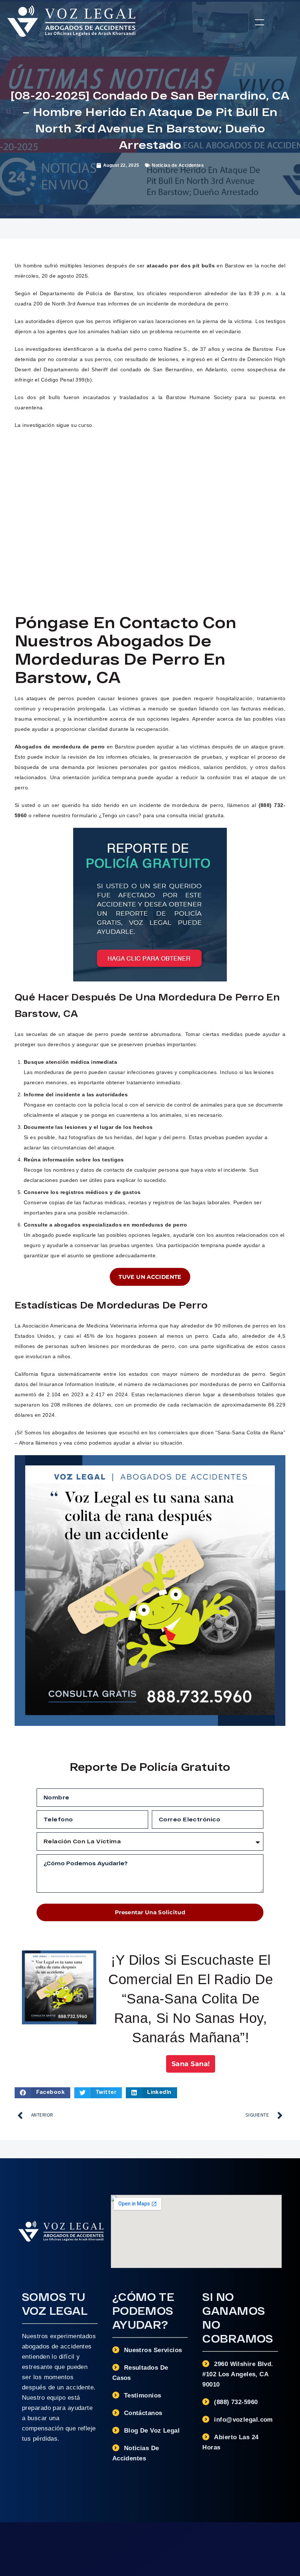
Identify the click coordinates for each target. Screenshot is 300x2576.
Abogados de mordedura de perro (60, 747)
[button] (260, 22)
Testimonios (143, 2395)
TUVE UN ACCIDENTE (150, 1277)
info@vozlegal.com (243, 2420)
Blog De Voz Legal (152, 2431)
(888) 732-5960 (236, 2402)
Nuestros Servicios (153, 2350)
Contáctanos (143, 2413)
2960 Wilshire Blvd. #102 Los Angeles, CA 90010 (238, 2374)
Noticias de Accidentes (178, 165)
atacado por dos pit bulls (181, 266)
